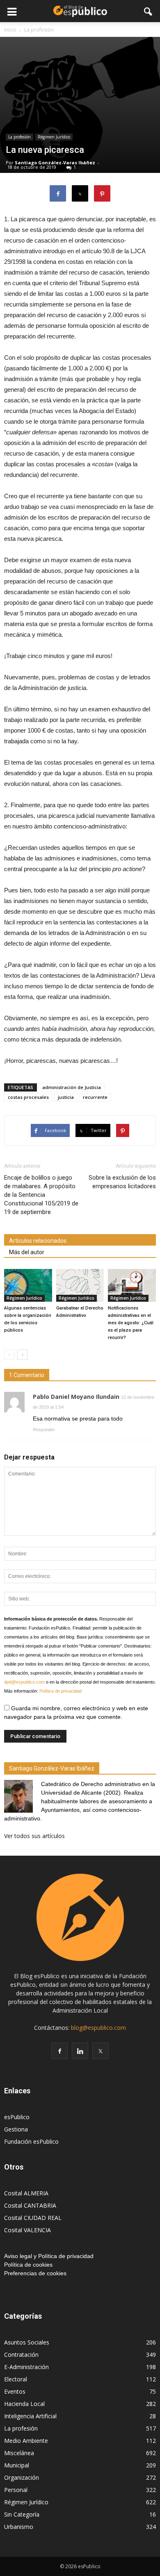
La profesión (19, 137)
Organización (22, 2477)
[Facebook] (59, 2051)
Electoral (16, 2379)
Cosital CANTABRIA (30, 2205)
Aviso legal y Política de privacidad (49, 2256)
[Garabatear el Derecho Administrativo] (80, 1285)
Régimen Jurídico (54, 137)
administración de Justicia (72, 1087)
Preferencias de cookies (35, 2273)
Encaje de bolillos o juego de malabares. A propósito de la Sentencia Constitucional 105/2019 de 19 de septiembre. (41, 1195)
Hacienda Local (24, 2404)
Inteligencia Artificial (30, 2416)
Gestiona (16, 2129)
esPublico (17, 2117)
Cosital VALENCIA (27, 2230)
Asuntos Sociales (27, 2342)
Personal (16, 2490)
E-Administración (26, 2367)
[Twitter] (101, 2051)
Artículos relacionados (38, 1241)
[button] (149, 11)
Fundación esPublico (31, 2141)
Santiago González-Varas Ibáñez (55, 162)
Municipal (17, 2465)
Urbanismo (19, 2527)
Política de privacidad (61, 1691)
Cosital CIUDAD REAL (33, 2218)
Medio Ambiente (26, 2441)
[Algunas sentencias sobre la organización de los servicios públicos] (28, 1285)
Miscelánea (19, 2453)
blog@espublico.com (98, 2028)
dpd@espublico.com (24, 1682)
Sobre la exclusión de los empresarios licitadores (122, 1182)
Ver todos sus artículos (34, 1836)
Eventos (15, 2391)
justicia (66, 1097)
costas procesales (28, 1097)
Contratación (21, 2355)
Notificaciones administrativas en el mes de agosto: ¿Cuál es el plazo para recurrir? (131, 1323)
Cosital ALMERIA (26, 2193)
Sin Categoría (22, 2514)
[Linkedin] (80, 2051)
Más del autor (27, 1252)
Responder (44, 1430)
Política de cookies (28, 2265)
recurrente (95, 1097)
